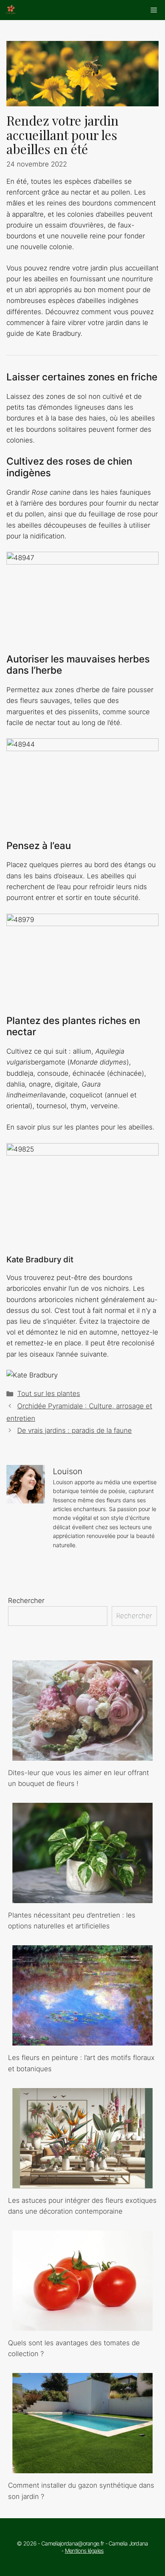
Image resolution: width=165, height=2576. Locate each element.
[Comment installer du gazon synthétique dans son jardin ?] (82, 2468)
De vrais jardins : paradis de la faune (74, 1430)
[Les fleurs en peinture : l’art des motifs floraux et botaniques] (82, 2040)
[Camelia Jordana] (11, 10)
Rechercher (26, 1601)
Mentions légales (84, 2551)
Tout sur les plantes (49, 1394)
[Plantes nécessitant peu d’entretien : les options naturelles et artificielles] (82, 1897)
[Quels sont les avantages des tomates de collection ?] (82, 2325)
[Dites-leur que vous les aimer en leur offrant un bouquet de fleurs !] (82, 1755)
